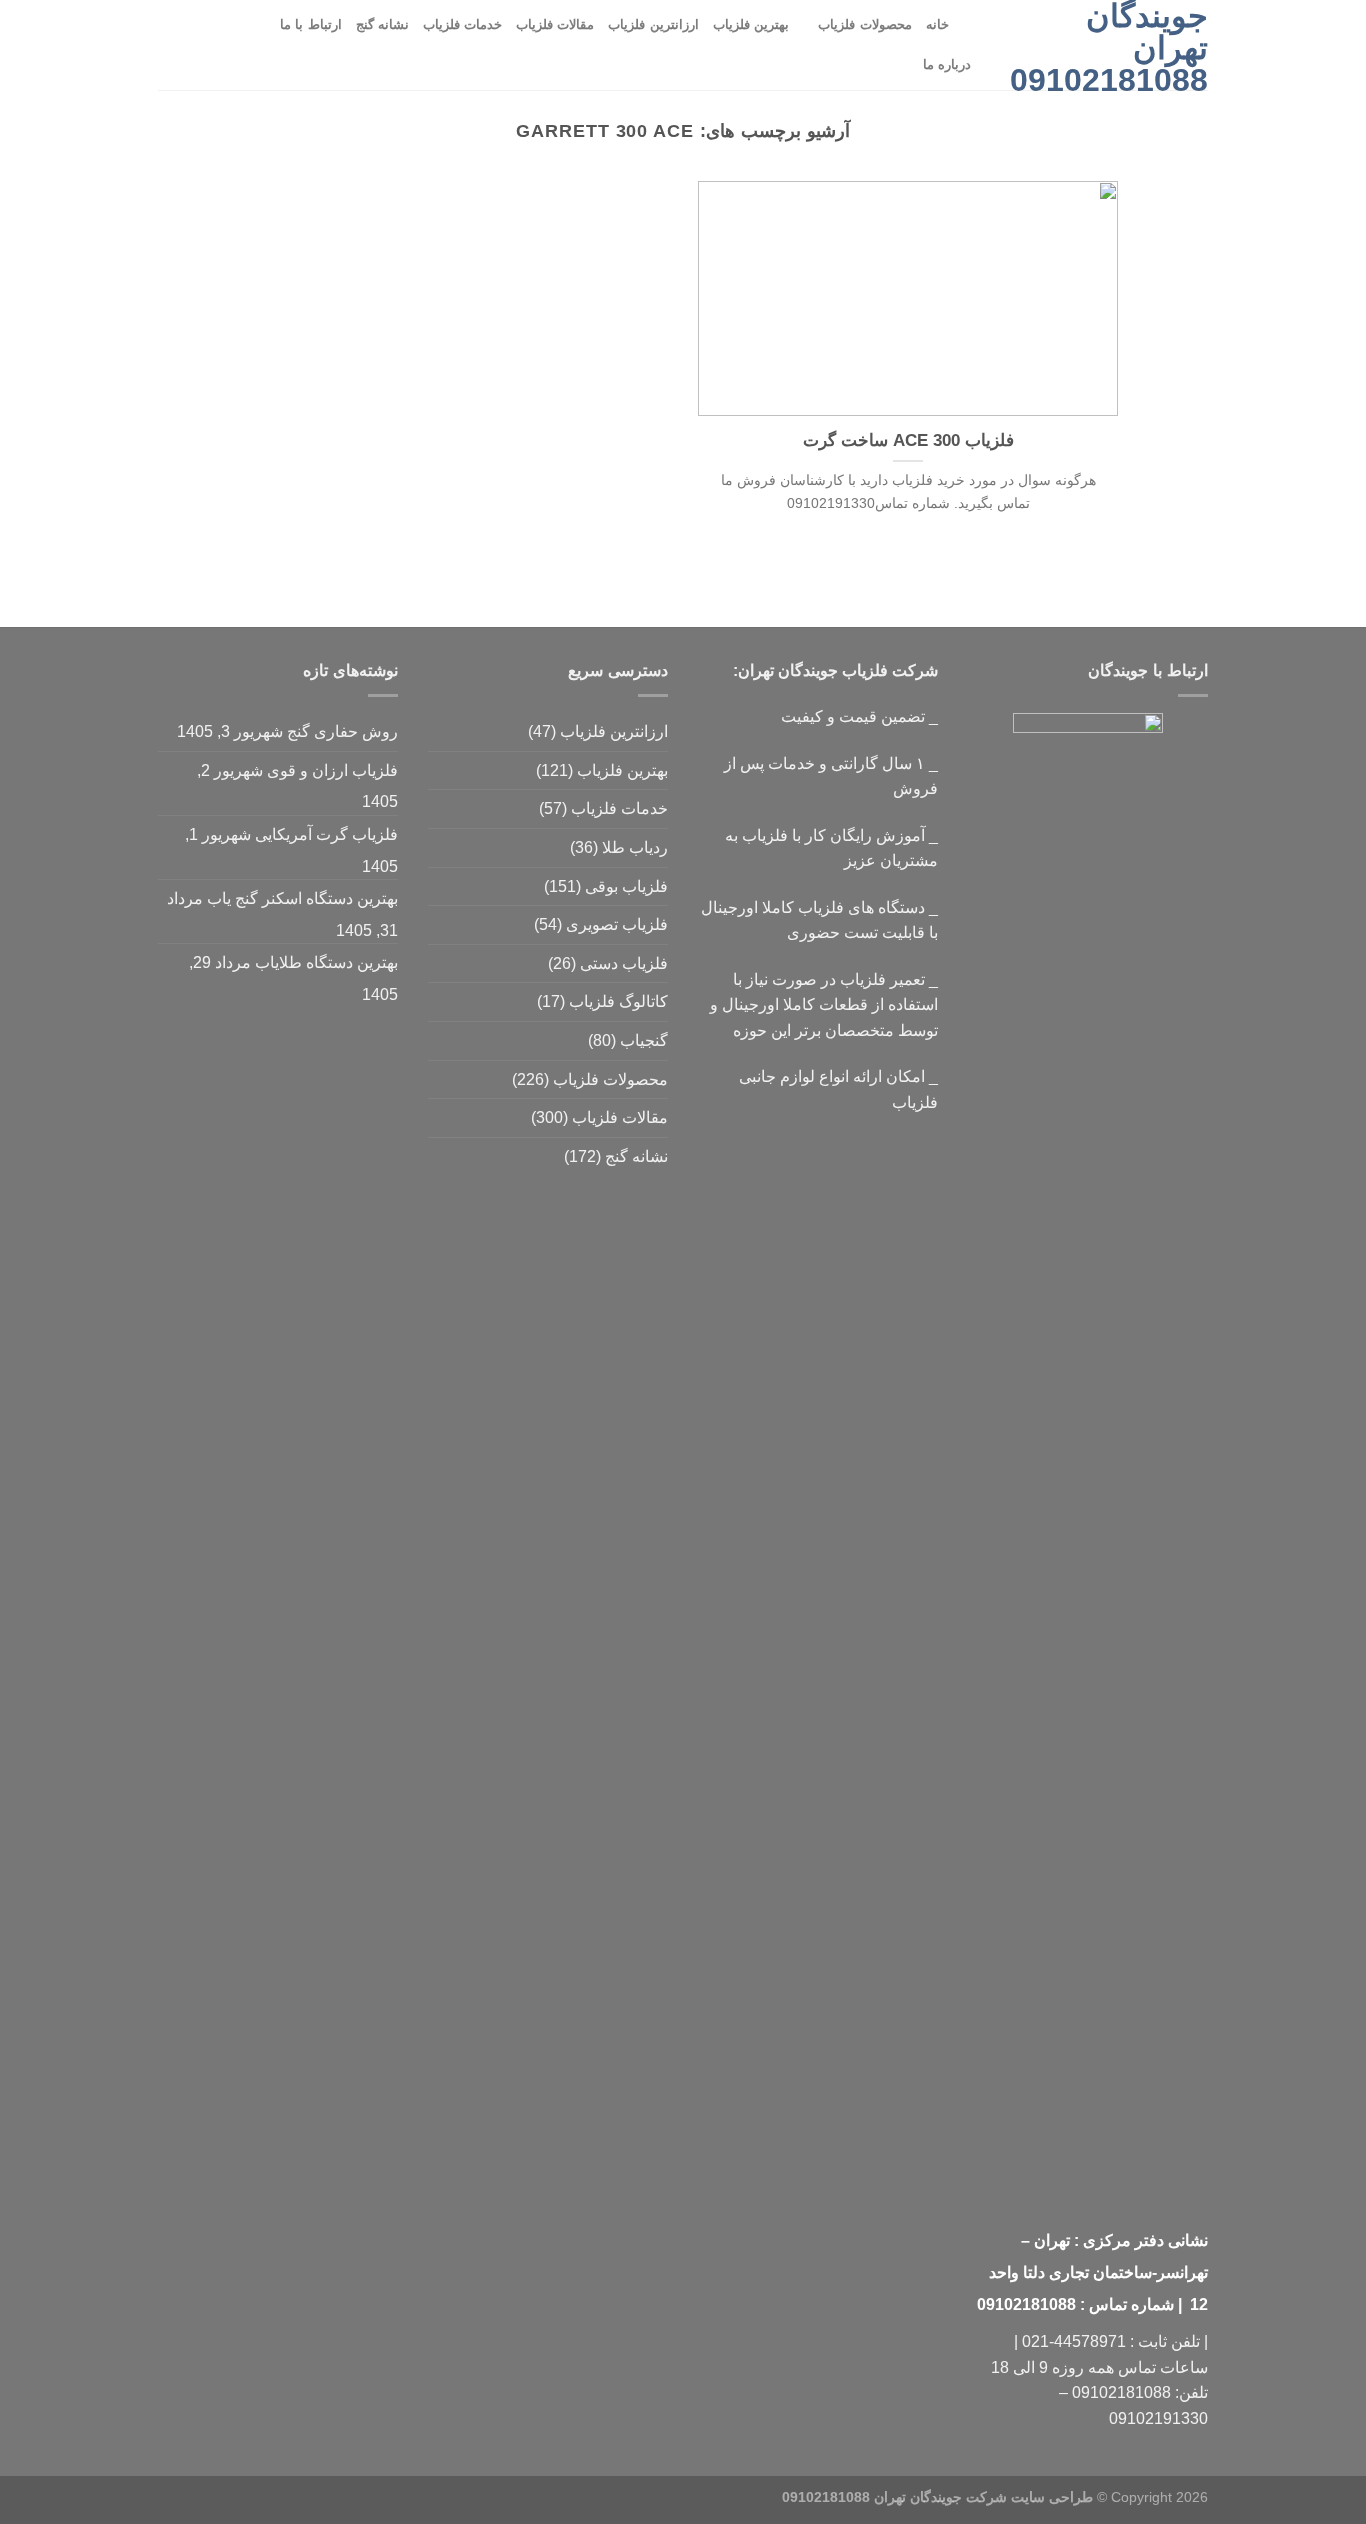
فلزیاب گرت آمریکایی (326, 834)
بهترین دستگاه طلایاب (326, 962)
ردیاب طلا (635, 847)
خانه (937, 24)
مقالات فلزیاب (555, 24)
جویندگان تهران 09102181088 (1109, 48)
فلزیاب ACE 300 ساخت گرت (908, 440)
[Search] (970, 25)
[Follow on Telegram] (171, 45)
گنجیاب (644, 1040)
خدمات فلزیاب (462, 24)
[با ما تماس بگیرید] (223, 45)
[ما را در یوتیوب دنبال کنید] (197, 45)
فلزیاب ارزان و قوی (332, 770)
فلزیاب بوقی (626, 886)
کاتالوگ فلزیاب (618, 1001)
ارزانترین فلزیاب (653, 24)
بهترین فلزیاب (751, 24)
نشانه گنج (382, 24)
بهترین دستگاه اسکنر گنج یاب (302, 898)
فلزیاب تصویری (617, 924)
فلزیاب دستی (624, 963)
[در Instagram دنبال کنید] (249, 45)
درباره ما (947, 64)
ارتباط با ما (311, 24)
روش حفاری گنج (342, 731)
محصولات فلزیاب (864, 24)
